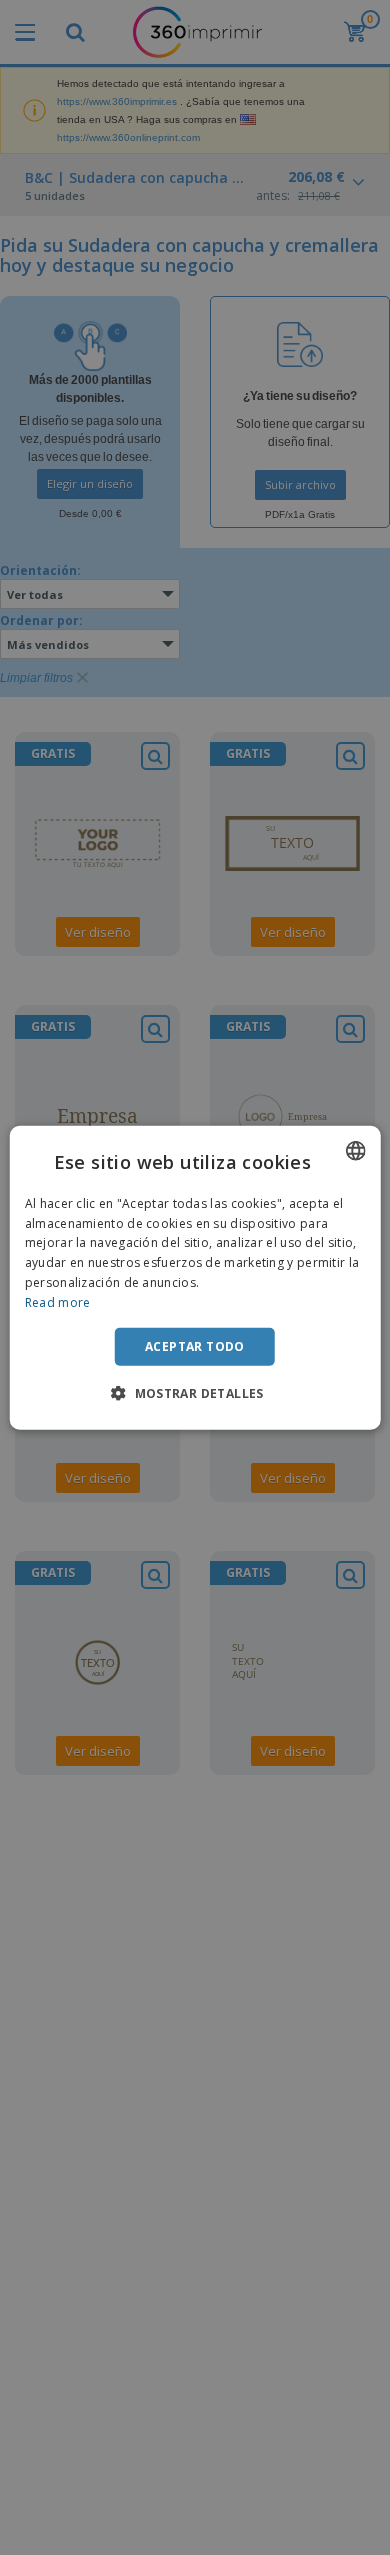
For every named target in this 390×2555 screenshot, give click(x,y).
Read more (58, 1302)
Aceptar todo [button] (195, 1345)
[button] (195, 1393)
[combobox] (355, 1150)
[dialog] (195, 1277)
